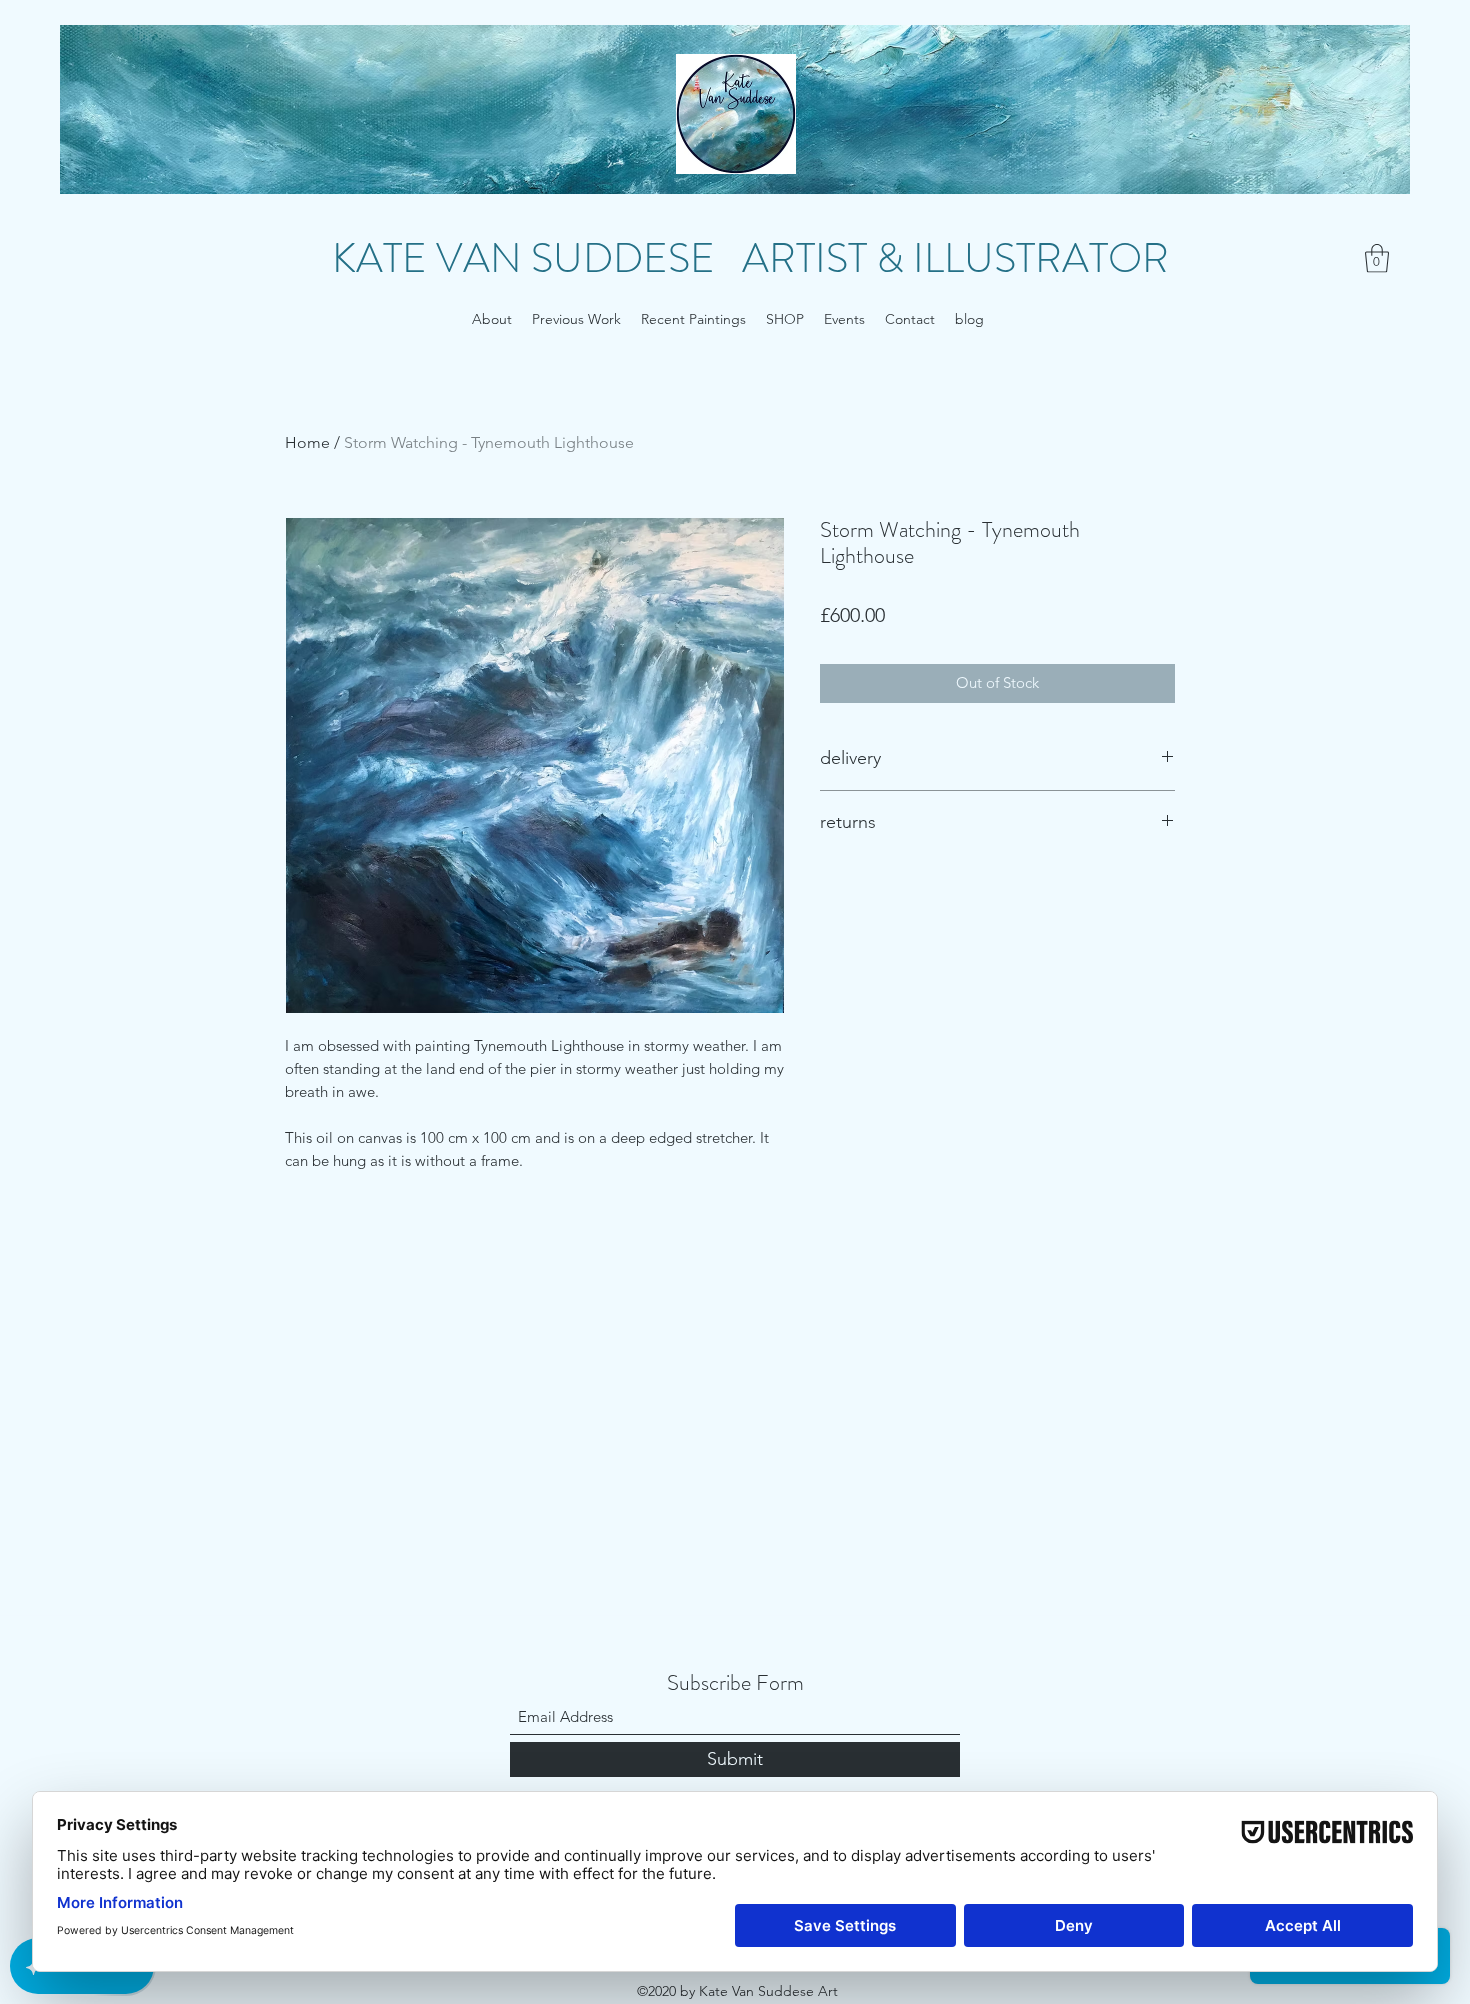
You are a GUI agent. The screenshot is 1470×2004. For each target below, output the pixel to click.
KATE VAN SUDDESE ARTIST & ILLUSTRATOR (750, 258)
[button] (1377, 258)
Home (307, 442)
